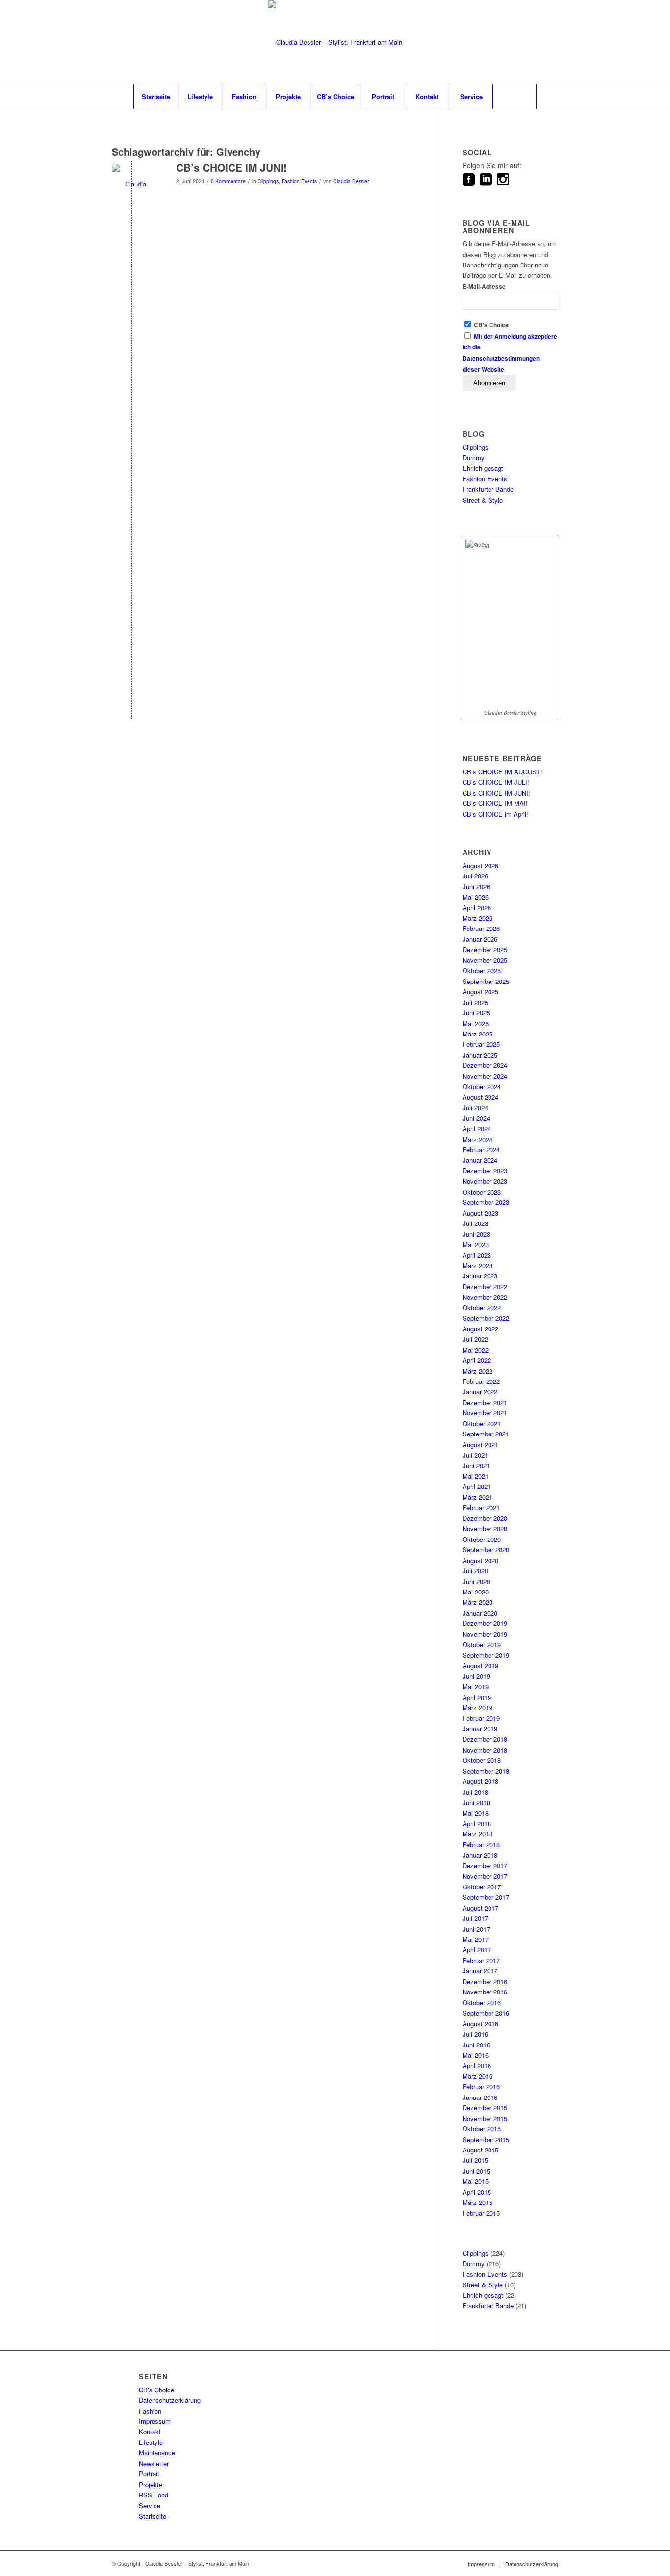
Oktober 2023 (482, 1192)
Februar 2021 (481, 1507)
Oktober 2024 (482, 1086)
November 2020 (485, 1528)
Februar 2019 (481, 1718)
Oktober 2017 (482, 1887)
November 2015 (485, 2118)
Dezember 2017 (485, 1866)
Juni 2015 (476, 2171)
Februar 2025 (481, 1044)
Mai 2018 (476, 1813)
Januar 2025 (480, 1055)
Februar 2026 (481, 928)
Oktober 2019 (482, 1644)
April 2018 (477, 1823)
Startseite (153, 2516)
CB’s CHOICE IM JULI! (496, 782)
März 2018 (477, 1834)
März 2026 (477, 918)
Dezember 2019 (485, 1623)
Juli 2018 (475, 1792)
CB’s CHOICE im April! (495, 814)
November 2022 (485, 1297)
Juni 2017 (476, 1929)
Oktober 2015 (482, 2129)
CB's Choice (490, 325)
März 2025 (477, 1034)
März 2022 (477, 1371)
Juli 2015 (475, 2160)
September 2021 (486, 1434)
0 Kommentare (228, 181)
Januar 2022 (480, 1392)
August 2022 (480, 1329)
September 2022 (486, 1318)
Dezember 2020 (485, 1518)
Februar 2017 (481, 1960)
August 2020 (480, 1560)
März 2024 (477, 1139)
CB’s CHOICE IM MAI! (495, 803)
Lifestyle (151, 2442)
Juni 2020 (476, 1581)
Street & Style (483, 500)
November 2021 (485, 1413)
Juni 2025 (476, 1013)
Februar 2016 (481, 2086)
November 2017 (485, 1876)
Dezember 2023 (485, 1171)
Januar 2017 (480, 1971)
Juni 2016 (476, 2045)
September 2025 (486, 981)
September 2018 (486, 1771)
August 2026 (480, 865)
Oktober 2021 (482, 1423)
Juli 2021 (475, 1455)
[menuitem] (155, 97)
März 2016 (477, 2076)
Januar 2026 (480, 939)
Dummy (474, 458)
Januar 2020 (480, 1613)
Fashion (150, 2411)
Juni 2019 (476, 1676)
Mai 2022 (476, 1350)
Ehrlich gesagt (483, 468)
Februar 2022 (481, 1381)
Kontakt (150, 2431)
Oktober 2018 (482, 1760)
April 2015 (477, 2192)
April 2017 (477, 1950)
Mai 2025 (476, 1023)
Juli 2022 (475, 1339)
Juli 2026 (475, 876)
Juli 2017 (475, 1918)
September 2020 (486, 1550)
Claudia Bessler (351, 181)
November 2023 (485, 1181)
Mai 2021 (476, 1476)
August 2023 (480, 1213)
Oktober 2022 (482, 1308)
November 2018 (485, 1750)
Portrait (149, 2474)
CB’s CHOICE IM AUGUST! (502, 772)
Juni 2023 (476, 1234)
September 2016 (486, 2013)
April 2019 (477, 1697)
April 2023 (477, 1255)
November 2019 (485, 1634)
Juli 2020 (475, 1571)
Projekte (151, 2484)
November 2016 (485, 1992)
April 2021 (477, 1486)
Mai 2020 (476, 1592)
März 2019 (477, 1708)
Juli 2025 (475, 1002)
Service (150, 2506)
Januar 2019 (480, 1729)
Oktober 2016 (482, 2003)
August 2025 (480, 992)
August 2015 (480, 2150)
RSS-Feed (154, 2495)
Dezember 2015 (485, 2108)
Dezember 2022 (485, 1287)
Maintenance (157, 2453)
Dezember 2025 (485, 949)
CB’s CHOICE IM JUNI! (232, 167)
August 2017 (480, 1908)
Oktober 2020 (482, 1539)
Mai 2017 (476, 1939)
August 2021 (480, 1445)
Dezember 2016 (485, 1981)
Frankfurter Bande (488, 489)
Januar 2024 (480, 1160)
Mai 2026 (476, 897)
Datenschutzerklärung (170, 2400)
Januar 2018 (480, 1855)
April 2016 (477, 2065)
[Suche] (515, 97)
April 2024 (477, 1129)
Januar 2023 (480, 1276)
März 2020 (477, 1602)
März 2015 (477, 2202)
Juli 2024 (475, 1107)
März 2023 (477, 1265)
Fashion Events (299, 181)
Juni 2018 (476, 1802)
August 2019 (480, 1665)
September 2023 (486, 1202)
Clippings (268, 181)
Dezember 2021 (485, 1402)
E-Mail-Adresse (484, 286)
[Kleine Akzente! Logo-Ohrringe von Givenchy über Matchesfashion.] (132, 184)
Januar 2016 (480, 2097)
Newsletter (154, 2463)
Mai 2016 (476, 2055)
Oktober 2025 (482, 970)
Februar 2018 (481, 1845)
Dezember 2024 (485, 1065)
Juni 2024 (476, 1118)
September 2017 (486, 1897)
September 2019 (486, 1655)
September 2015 (486, 2139)
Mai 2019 (476, 1686)
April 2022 (477, 1360)
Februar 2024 (481, 1150)
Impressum (155, 2421)
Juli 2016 (475, 2034)
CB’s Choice (156, 2390)
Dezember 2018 (485, 1739)
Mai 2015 (476, 2181)
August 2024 (480, 1097)
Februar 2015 (481, 2213)
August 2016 (480, 2024)
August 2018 (480, 1781)
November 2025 (485, 960)
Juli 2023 (475, 1223)
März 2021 (477, 1497)
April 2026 (477, 908)
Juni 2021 (476, 1466)
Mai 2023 (476, 1244)
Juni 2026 (476, 887)
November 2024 (485, 1076)
